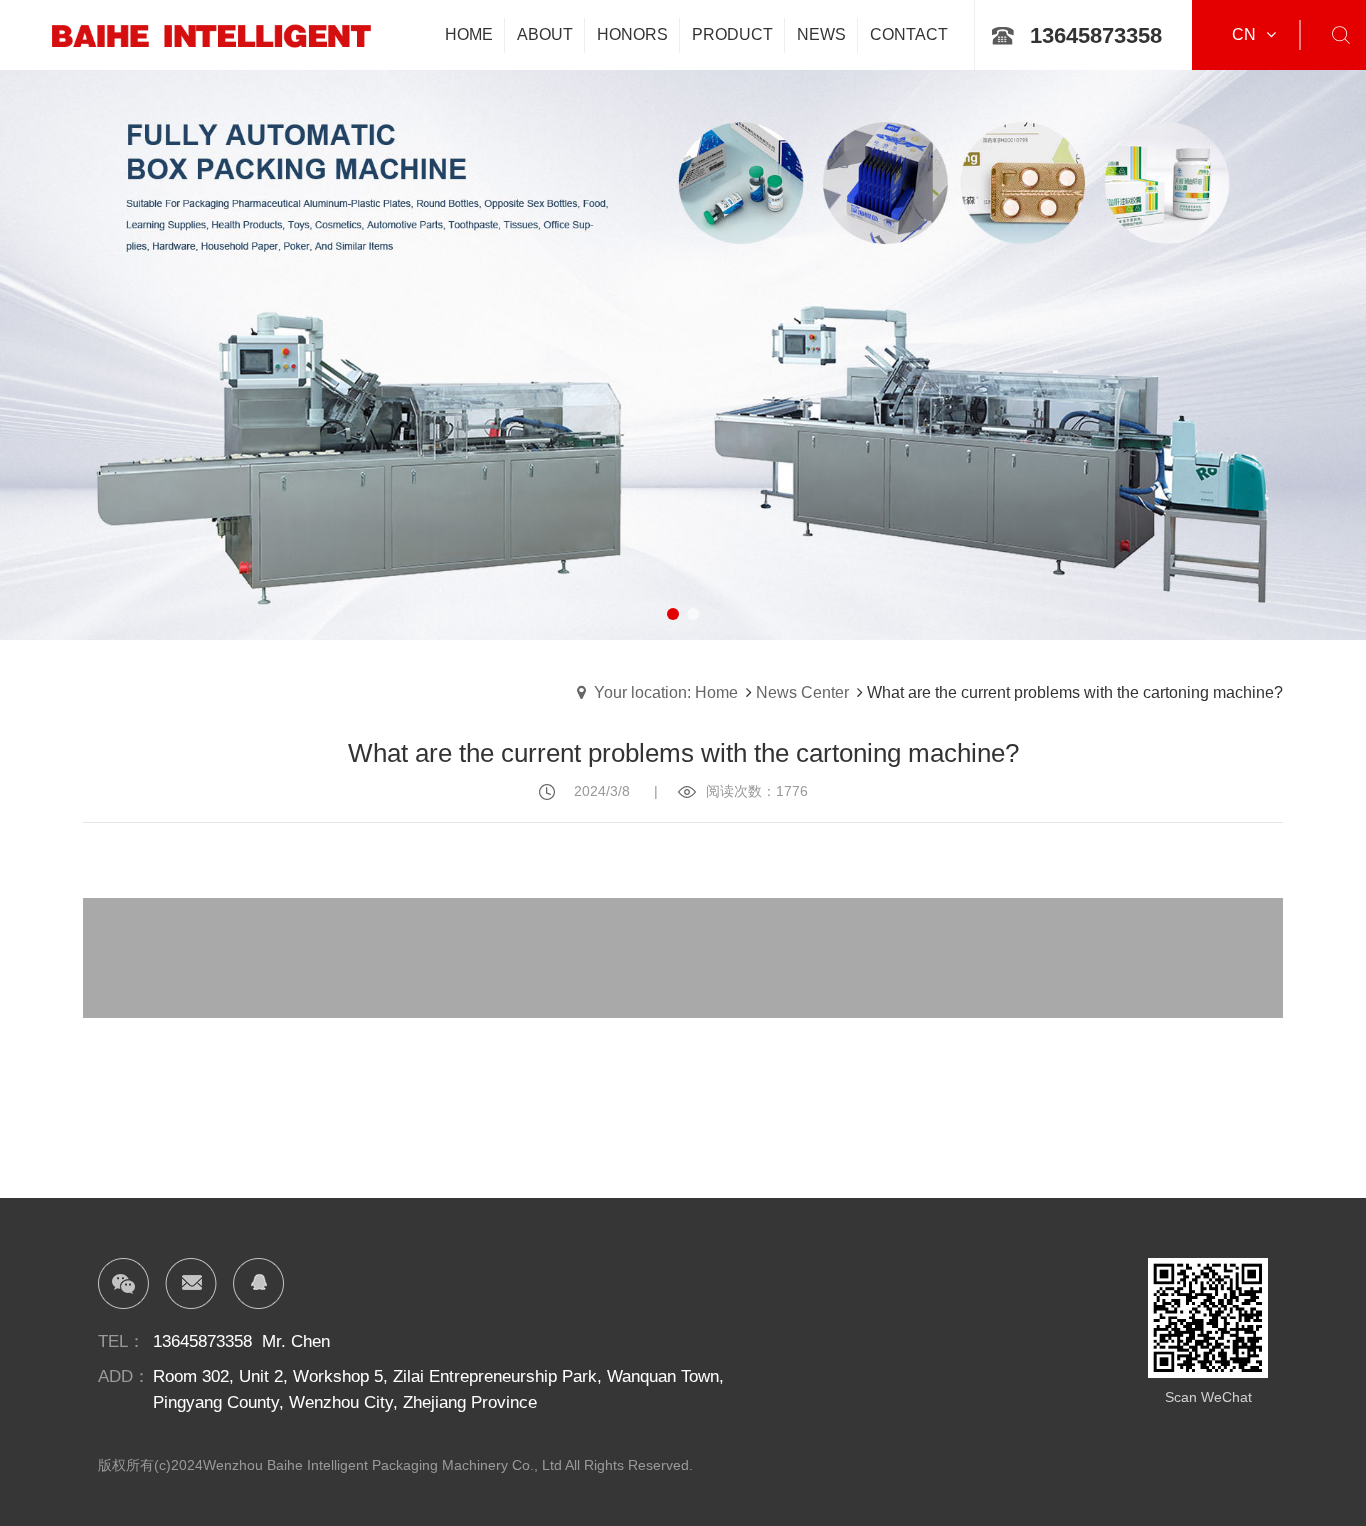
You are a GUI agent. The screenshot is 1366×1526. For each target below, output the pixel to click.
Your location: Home (666, 692)
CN (1244, 34)
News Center (802, 692)
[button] (673, 614)
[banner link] (683, 320)
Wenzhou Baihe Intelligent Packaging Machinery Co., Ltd (382, 1465)
